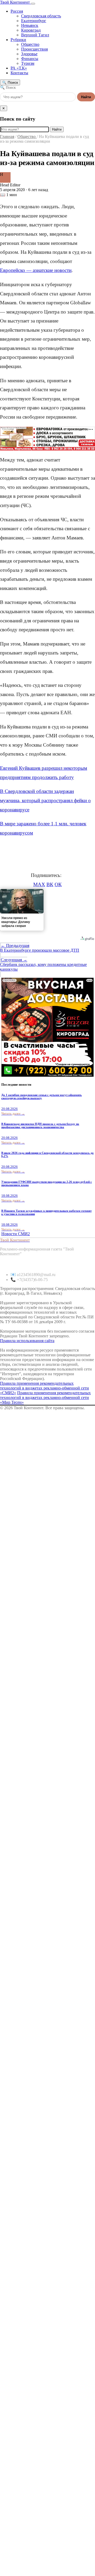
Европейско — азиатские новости (36, 270)
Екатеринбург (34, 21)
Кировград (31, 30)
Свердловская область (41, 16)
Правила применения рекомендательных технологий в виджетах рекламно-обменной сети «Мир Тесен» (45, 1398)
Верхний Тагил (35, 35)
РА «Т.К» (19, 68)
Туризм (28, 63)
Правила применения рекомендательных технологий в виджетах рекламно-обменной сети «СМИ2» (44, 1388)
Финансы (30, 59)
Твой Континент (15, 2)
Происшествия (34, 49)
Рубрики (18, 40)
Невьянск (30, 25)
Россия (17, 11)
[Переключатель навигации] (33, 4)
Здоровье (29, 54)
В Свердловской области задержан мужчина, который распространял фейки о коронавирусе (45, 800)
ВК (50, 884)
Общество (30, 44)
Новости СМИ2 (16, 1234)
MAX (39, 884)
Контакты (19, 73)
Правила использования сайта (27, 1341)
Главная (7, 137)
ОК (58, 884)
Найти (86, 97)
